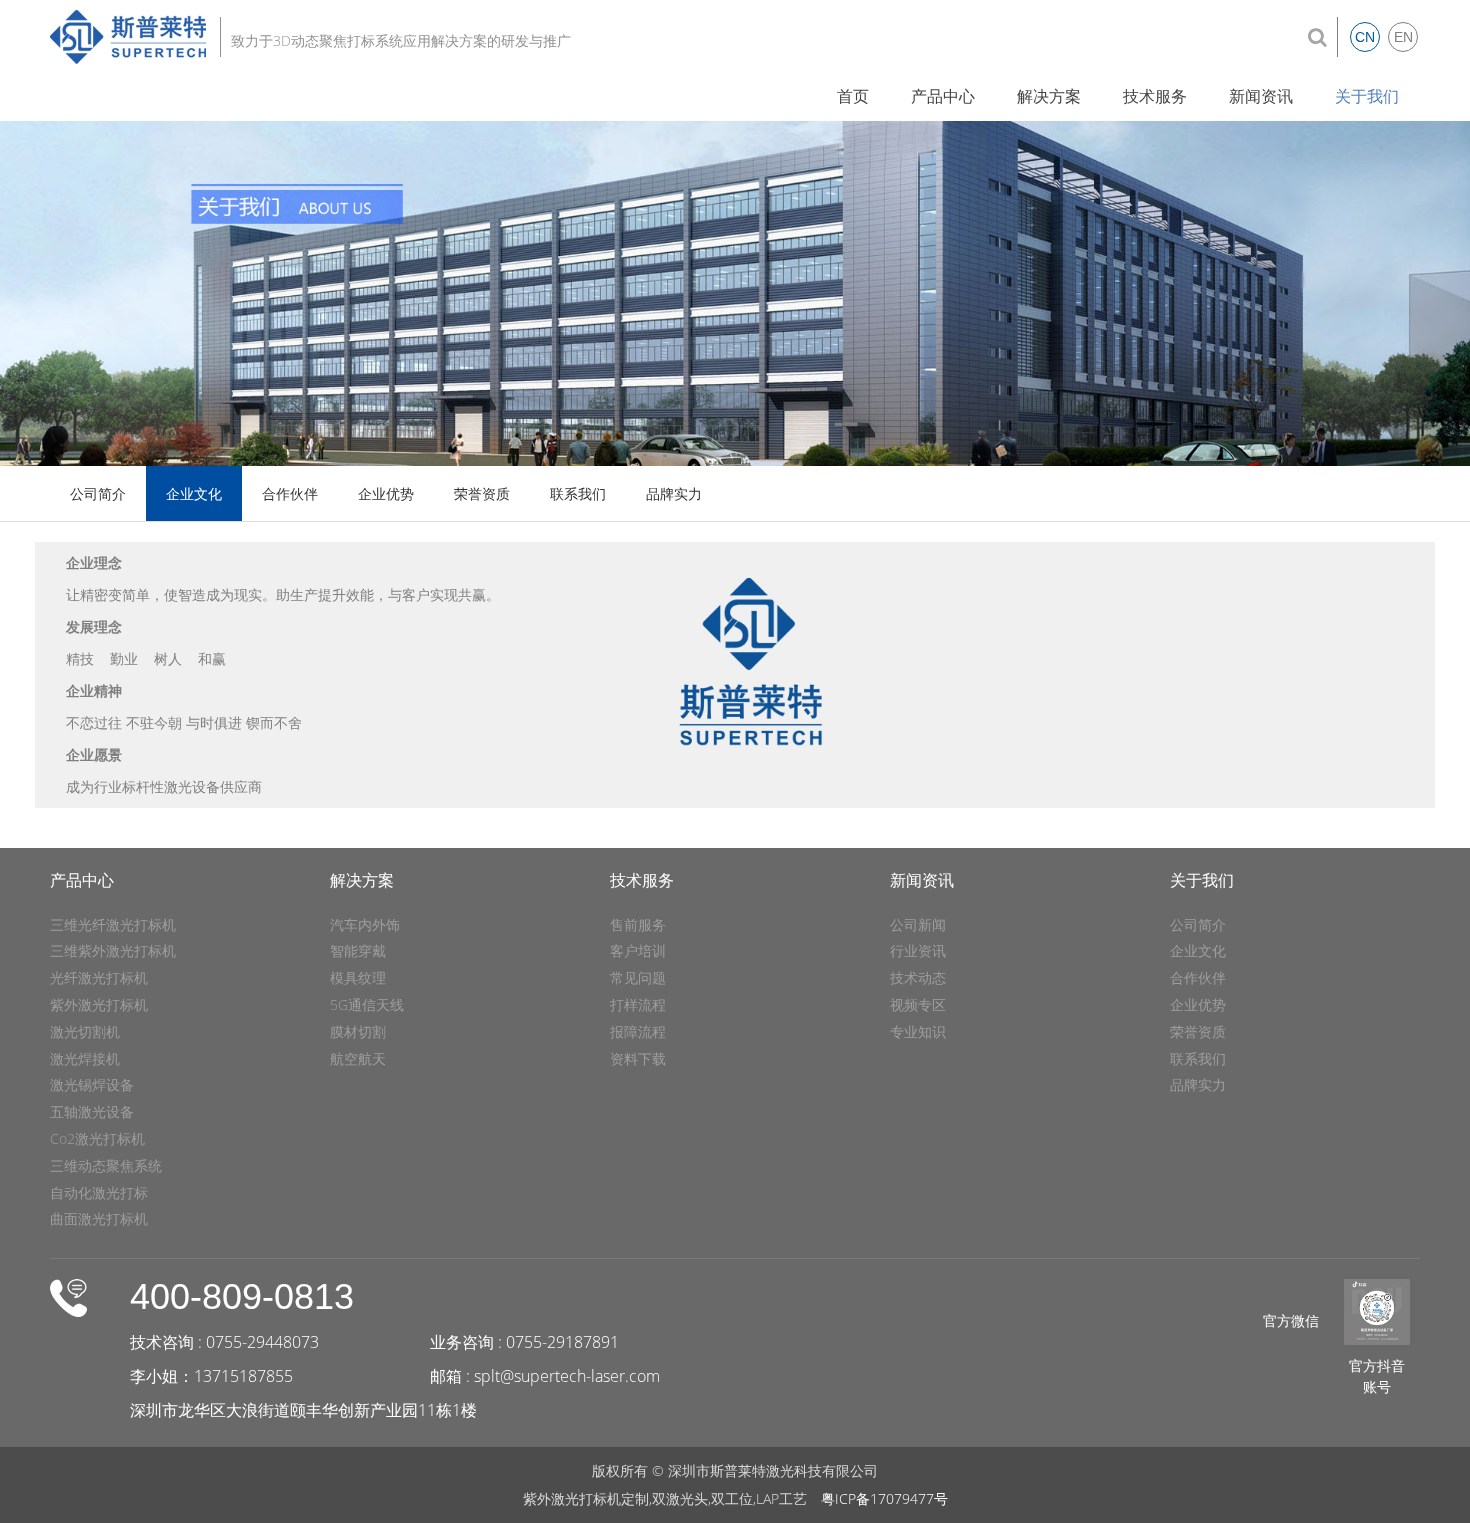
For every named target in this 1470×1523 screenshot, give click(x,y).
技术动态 (918, 977)
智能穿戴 (358, 950)
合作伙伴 (290, 493)
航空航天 (358, 1058)
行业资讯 (918, 950)
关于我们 (1367, 96)
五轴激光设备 (92, 1111)
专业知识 (918, 1031)
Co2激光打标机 (97, 1138)
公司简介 (98, 493)
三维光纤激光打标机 (113, 924)
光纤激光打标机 (99, 977)
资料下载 (638, 1058)
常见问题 (638, 977)
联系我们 (578, 493)
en (1403, 37)
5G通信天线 (367, 1004)
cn (1365, 37)
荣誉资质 (482, 493)
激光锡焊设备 (92, 1084)
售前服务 (638, 924)
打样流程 (638, 1004)
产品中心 (943, 96)
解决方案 (1049, 96)
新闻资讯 (1261, 96)
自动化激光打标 (99, 1192)
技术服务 (1155, 96)
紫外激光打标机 (99, 1004)
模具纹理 (358, 977)
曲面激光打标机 (99, 1218)
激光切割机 (85, 1031)
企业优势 (386, 493)
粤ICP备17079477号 (884, 1498)
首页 (853, 96)
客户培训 (638, 950)
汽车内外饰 (365, 924)
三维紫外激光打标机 (113, 950)
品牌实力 (674, 493)
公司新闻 (918, 924)
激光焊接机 (85, 1058)
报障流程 (638, 1031)
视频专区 (918, 1004)
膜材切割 (358, 1031)
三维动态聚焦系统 (106, 1165)
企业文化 (194, 493)
